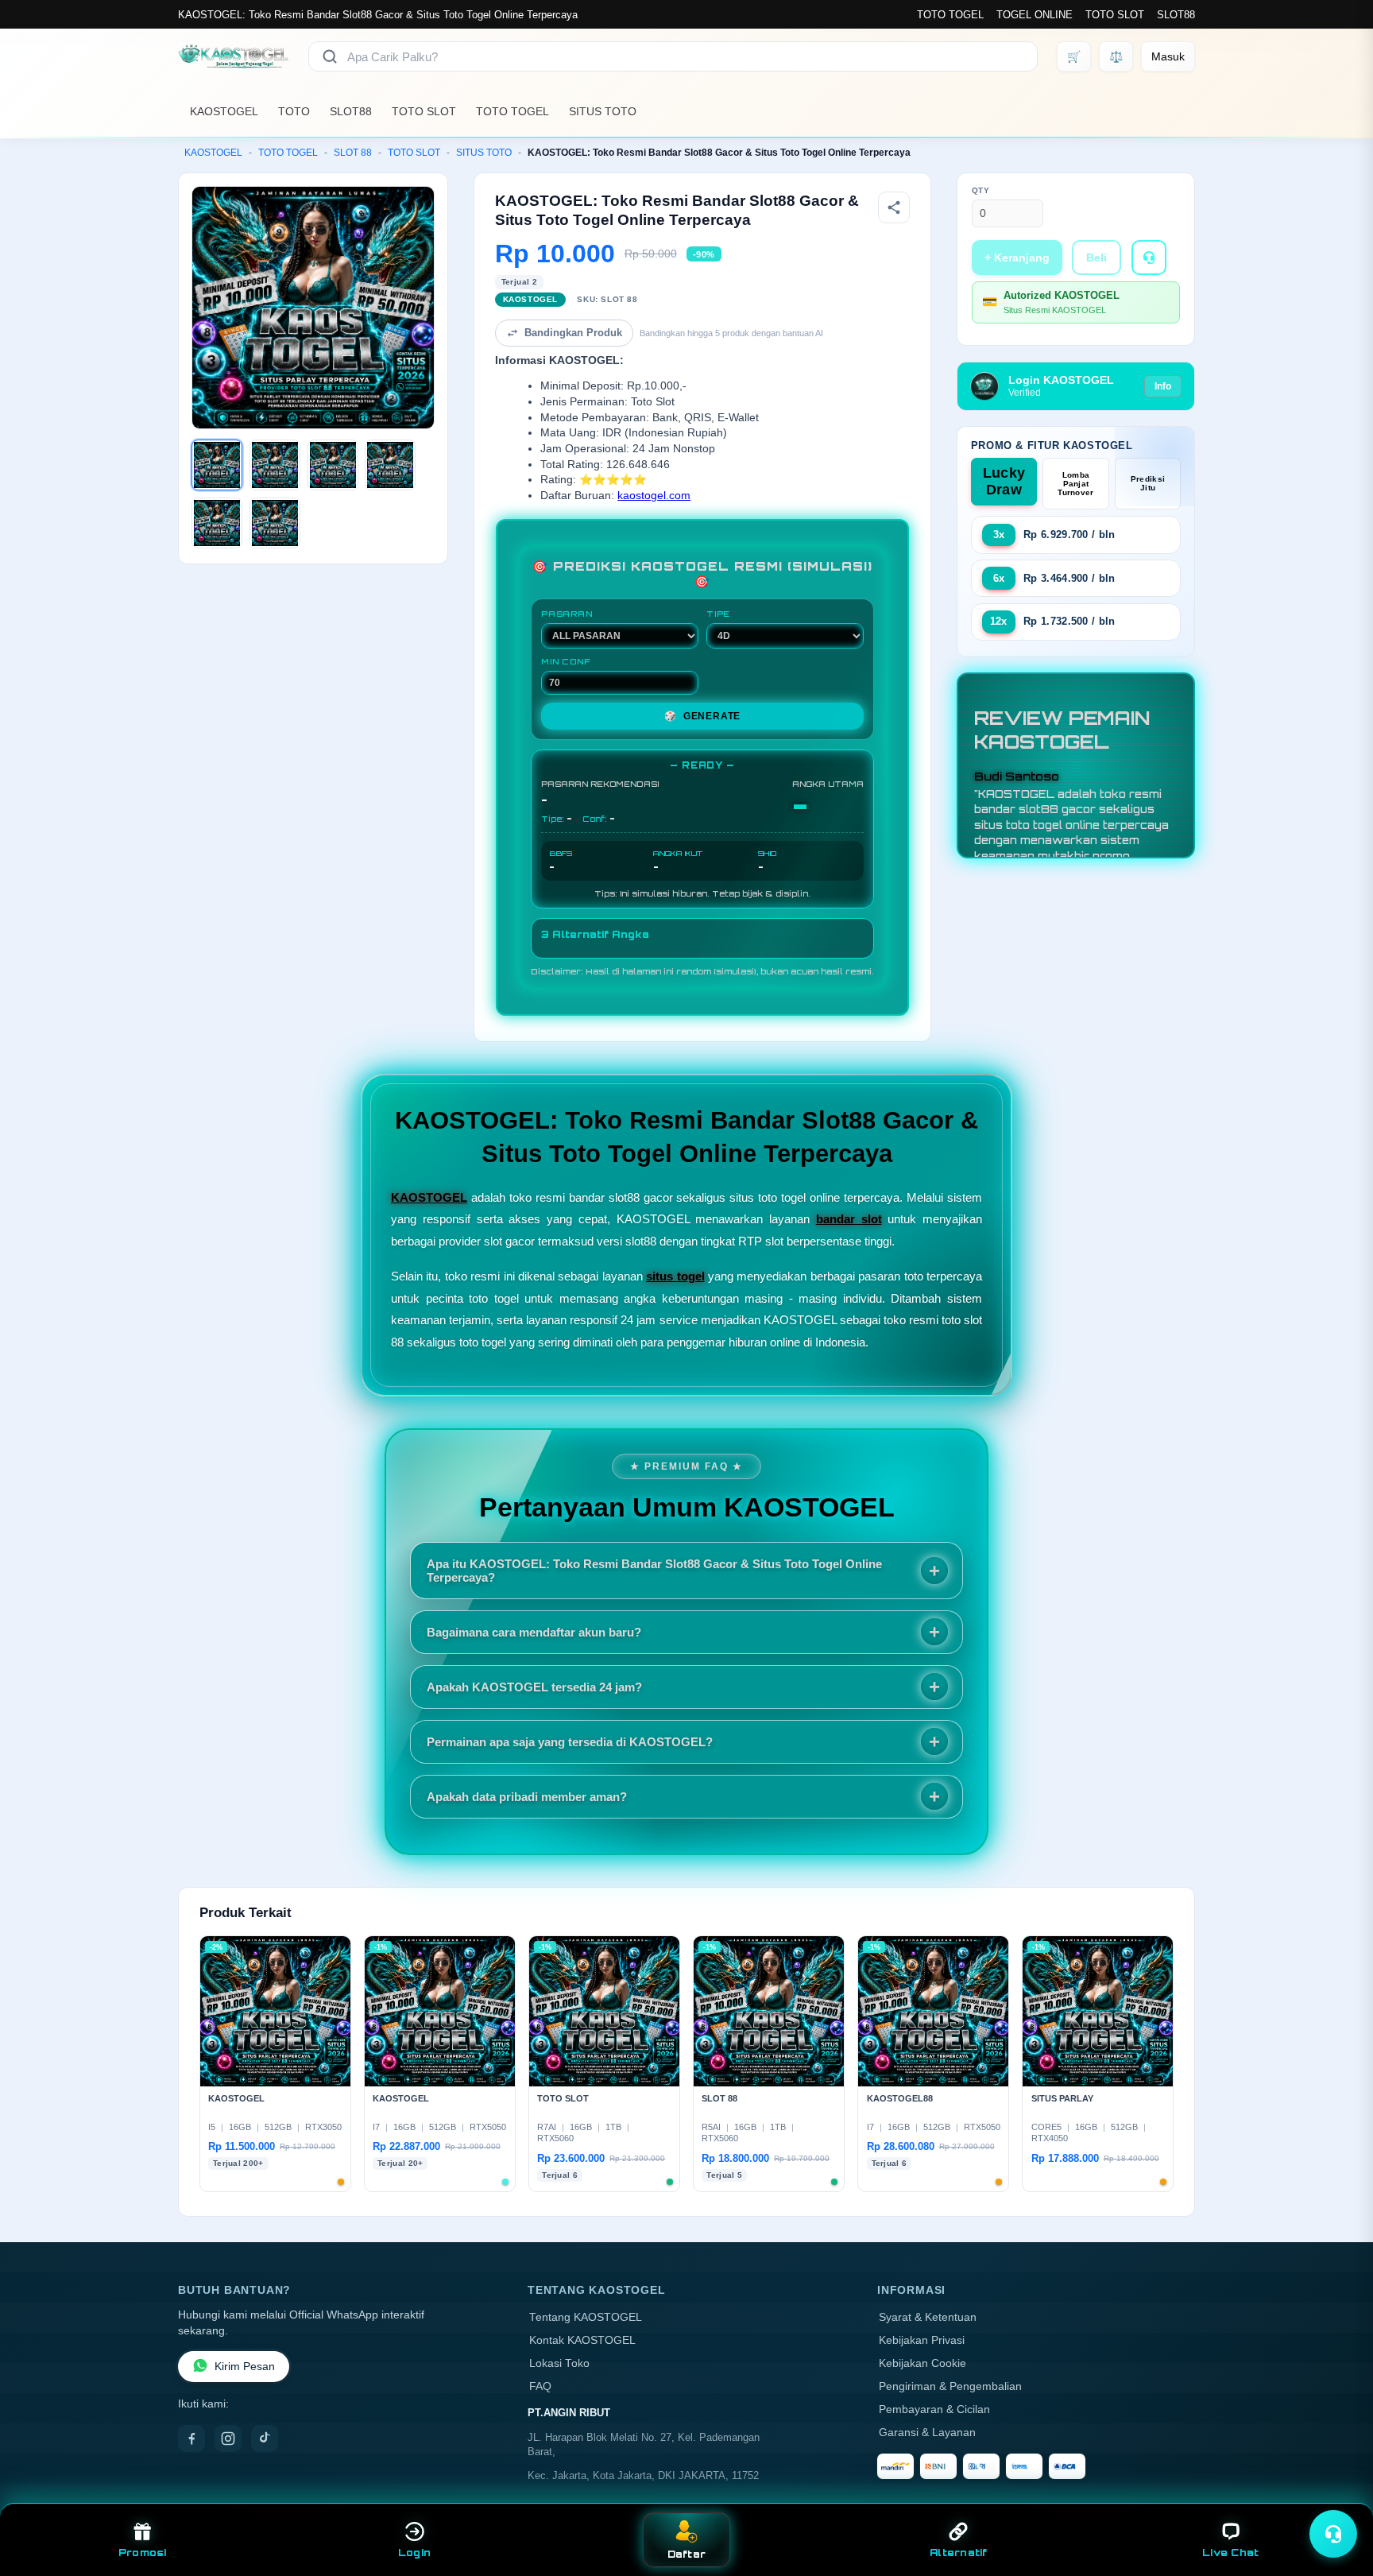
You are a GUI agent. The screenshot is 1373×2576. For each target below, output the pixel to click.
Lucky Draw (1004, 481)
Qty (981, 190)
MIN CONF (566, 661)
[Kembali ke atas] (1338, 2495)
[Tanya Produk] (1149, 258)
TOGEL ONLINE (1035, 15)
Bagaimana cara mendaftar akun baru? (534, 1632)
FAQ (540, 2386)
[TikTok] (265, 2438)
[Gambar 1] (217, 465)
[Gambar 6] (275, 523)
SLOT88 (1176, 15)
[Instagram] (228, 2438)
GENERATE (702, 716)
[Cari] (330, 56)
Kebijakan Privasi (922, 2340)
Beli (1096, 258)
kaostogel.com (654, 496)
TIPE (718, 614)
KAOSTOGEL (224, 111)
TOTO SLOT (1115, 15)
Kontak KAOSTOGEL (582, 2340)
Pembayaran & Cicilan (934, 2409)
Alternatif (959, 2553)
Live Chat (1230, 2553)
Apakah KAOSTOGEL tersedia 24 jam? (534, 1687)
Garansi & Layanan (927, 2433)
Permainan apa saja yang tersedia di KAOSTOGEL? (570, 1742)
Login (414, 2553)
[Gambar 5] (217, 523)
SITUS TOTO (603, 111)
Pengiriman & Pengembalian (950, 2386)
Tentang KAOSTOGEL (586, 2317)
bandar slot (849, 1219)
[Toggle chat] (1333, 2534)
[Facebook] (191, 2438)
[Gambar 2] (275, 465)
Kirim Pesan (245, 2367)
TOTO (294, 111)
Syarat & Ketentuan (928, 2317)
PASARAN (567, 614)
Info (1163, 386)
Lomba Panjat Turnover (1075, 484)
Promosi (143, 2553)
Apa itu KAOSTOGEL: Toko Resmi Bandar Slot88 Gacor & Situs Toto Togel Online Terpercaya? (654, 1571)
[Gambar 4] (390, 465)
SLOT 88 (353, 153)
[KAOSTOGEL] (234, 56)
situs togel (675, 1276)
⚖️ (1116, 56)
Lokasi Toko (559, 2363)
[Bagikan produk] (894, 207)
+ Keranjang (1017, 258)
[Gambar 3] (333, 465)
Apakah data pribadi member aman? (527, 1797)
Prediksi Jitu (1148, 483)
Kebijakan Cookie (922, 2363)
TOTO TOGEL (950, 15)
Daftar (687, 2554)
